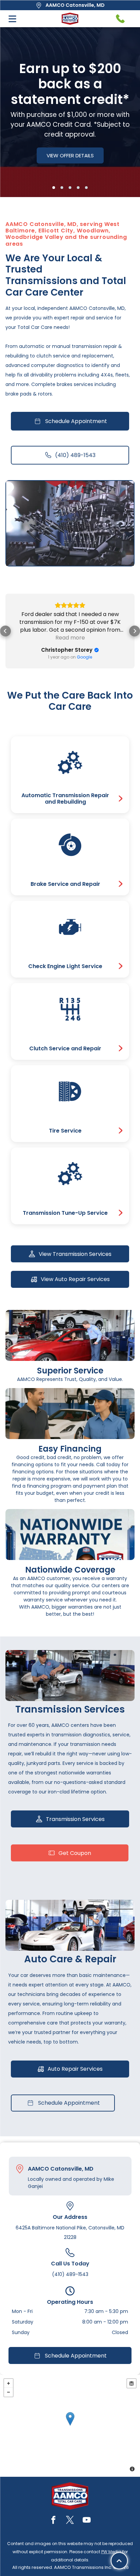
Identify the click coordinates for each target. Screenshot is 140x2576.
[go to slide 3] (70, 188)
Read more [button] (70, 638)
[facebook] (53, 2521)
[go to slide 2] (62, 188)
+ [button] (8, 2383)
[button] (5, 631)
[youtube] (87, 2521)
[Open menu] (12, 19)
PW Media (111, 2552)
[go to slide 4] (78, 188)
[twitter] (70, 2521)
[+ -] (70, 2426)
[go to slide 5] (86, 188)
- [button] (8, 2392)
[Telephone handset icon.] (120, 19)
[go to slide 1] (54, 188)
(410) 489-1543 (70, 2274)
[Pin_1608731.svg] (20, 2169)
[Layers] (132, 2383)
